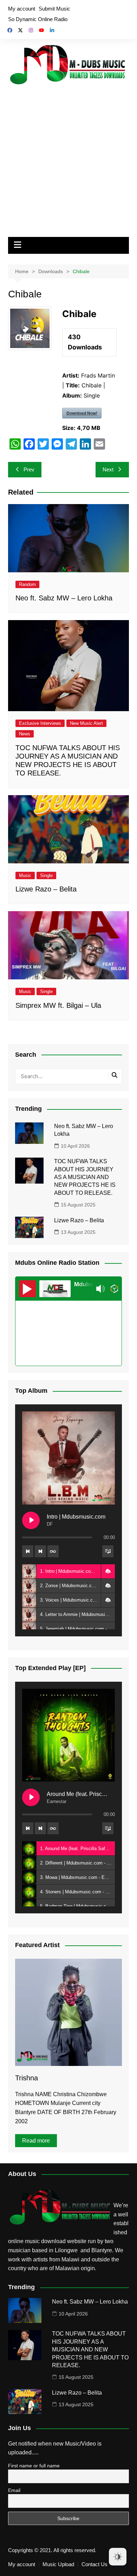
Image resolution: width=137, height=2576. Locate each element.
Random (27, 584)
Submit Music (54, 9)
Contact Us (94, 2564)
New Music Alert (86, 723)
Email (14, 2490)
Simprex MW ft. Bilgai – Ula (58, 1005)
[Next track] (40, 1551)
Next (108, 469)
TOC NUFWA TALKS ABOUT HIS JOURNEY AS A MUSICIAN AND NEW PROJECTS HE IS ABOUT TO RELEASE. (85, 1177)
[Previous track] (28, 1551)
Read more (36, 2141)
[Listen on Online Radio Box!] (114, 1289)
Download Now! (82, 413)
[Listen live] (27, 1289)
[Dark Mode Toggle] (118, 2557)
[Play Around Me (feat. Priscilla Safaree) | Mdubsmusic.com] (31, 1797)
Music (25, 875)
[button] (108, 1571)
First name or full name (34, 2466)
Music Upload (58, 2564)
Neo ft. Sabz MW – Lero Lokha (64, 598)
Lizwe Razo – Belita (46, 889)
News (25, 734)
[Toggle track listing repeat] (53, 1551)
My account (22, 9)
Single (46, 875)
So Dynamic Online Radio (38, 19)
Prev (29, 469)
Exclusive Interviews (40, 723)
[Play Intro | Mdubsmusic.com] (31, 1520)
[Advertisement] (68, 160)
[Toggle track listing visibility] (108, 1551)
